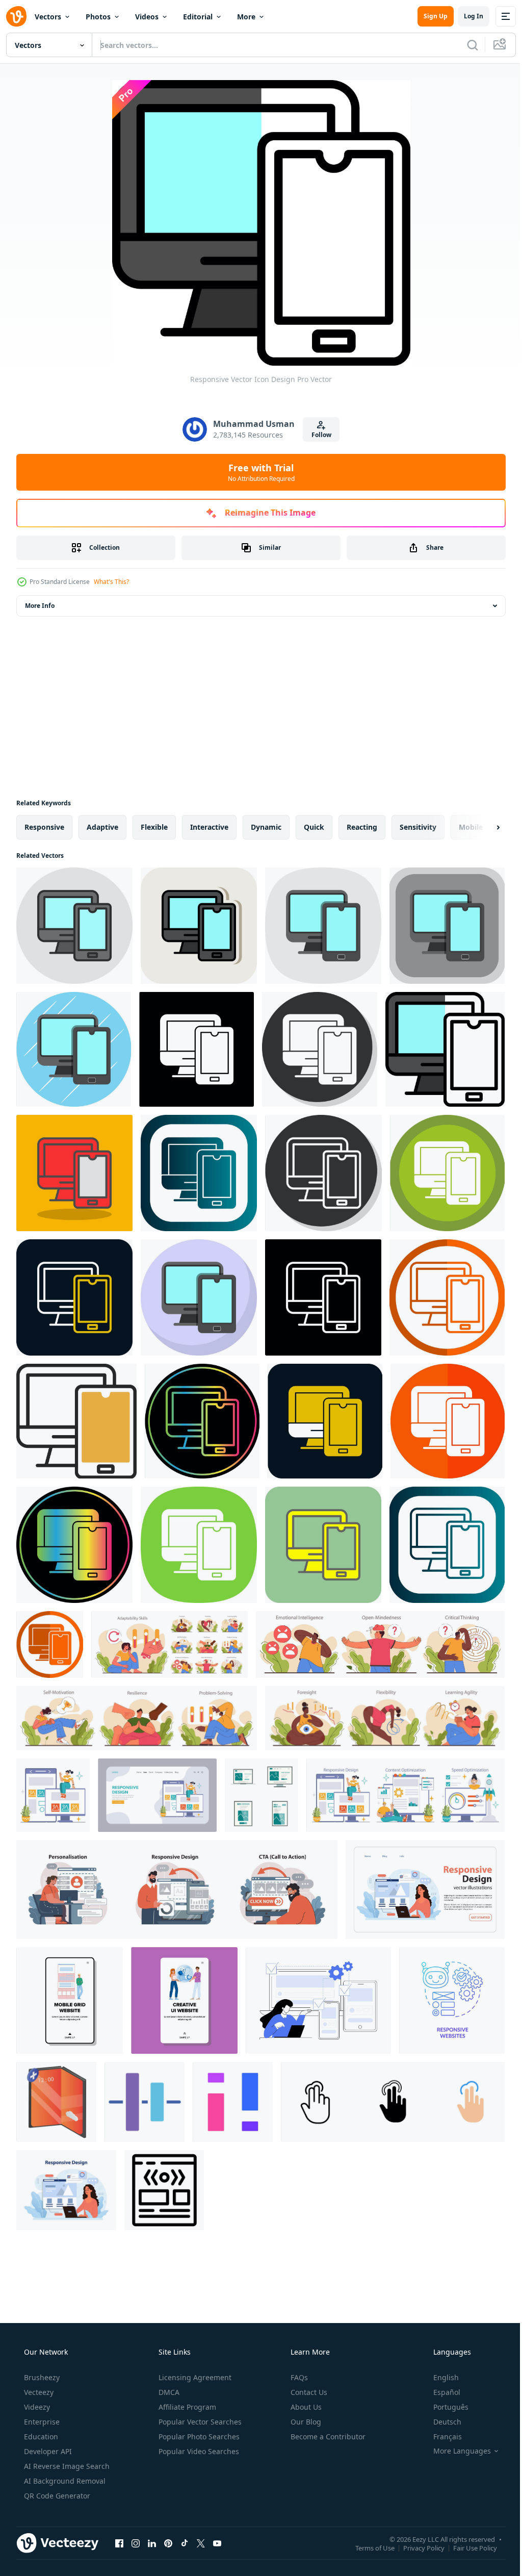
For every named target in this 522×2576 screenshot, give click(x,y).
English (439, 2377)
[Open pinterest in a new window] (168, 2543)
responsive (44, 827)
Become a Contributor (327, 2437)
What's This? (111, 582)
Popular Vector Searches (199, 2422)
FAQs (298, 2377)
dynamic (266, 827)
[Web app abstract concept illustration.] (318, 2000)
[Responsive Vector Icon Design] (74, 926)
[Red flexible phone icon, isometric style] (56, 2102)
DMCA (168, 2392)
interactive (209, 827)
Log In (466, 16)
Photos (98, 17)
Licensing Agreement (194, 2377)
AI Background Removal (64, 2481)
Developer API (47, 2451)
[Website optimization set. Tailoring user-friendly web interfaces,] (406, 1795)
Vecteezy (38, 2392)
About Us (305, 2407)
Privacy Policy (416, 2547)
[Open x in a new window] (201, 2543)
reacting (362, 827)
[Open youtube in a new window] (217, 2543)
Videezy (36, 2407)
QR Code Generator (56, 2496)
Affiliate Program (186, 2407)
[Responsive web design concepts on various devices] (262, 1795)
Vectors (48, 17)
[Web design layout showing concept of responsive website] (164, 2190)
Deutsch (441, 2422)
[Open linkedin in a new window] (152, 2543)
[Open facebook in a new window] (119, 2543)
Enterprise (41, 2422)
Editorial (198, 17)
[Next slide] (482, 827)
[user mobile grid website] (70, 2000)
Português (444, 2407)
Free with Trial (257, 472)
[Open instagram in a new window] (136, 2543)
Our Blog (305, 2422)
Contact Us (308, 2392)
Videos (147, 17)
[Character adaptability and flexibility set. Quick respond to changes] (169, 1644)
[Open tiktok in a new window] (185, 2543)
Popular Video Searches (198, 2451)
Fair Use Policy (467, 2547)
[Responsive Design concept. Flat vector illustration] (66, 2190)
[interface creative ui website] (184, 2000)
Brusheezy (41, 2377)
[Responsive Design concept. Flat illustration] (425, 1890)
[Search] (465, 45)
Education (40, 2437)
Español (440, 2392)
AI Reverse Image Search (66, 2466)
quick (314, 827)
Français (441, 2437)
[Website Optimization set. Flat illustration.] (53, 1795)
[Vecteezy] (16, 16)
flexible (154, 827)
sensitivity (418, 827)
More (246, 17)
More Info (40, 606)
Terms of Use (367, 2547)
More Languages (455, 2451)
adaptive (102, 827)
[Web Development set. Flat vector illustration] (177, 1890)
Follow (317, 435)
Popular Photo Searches (198, 2437)
